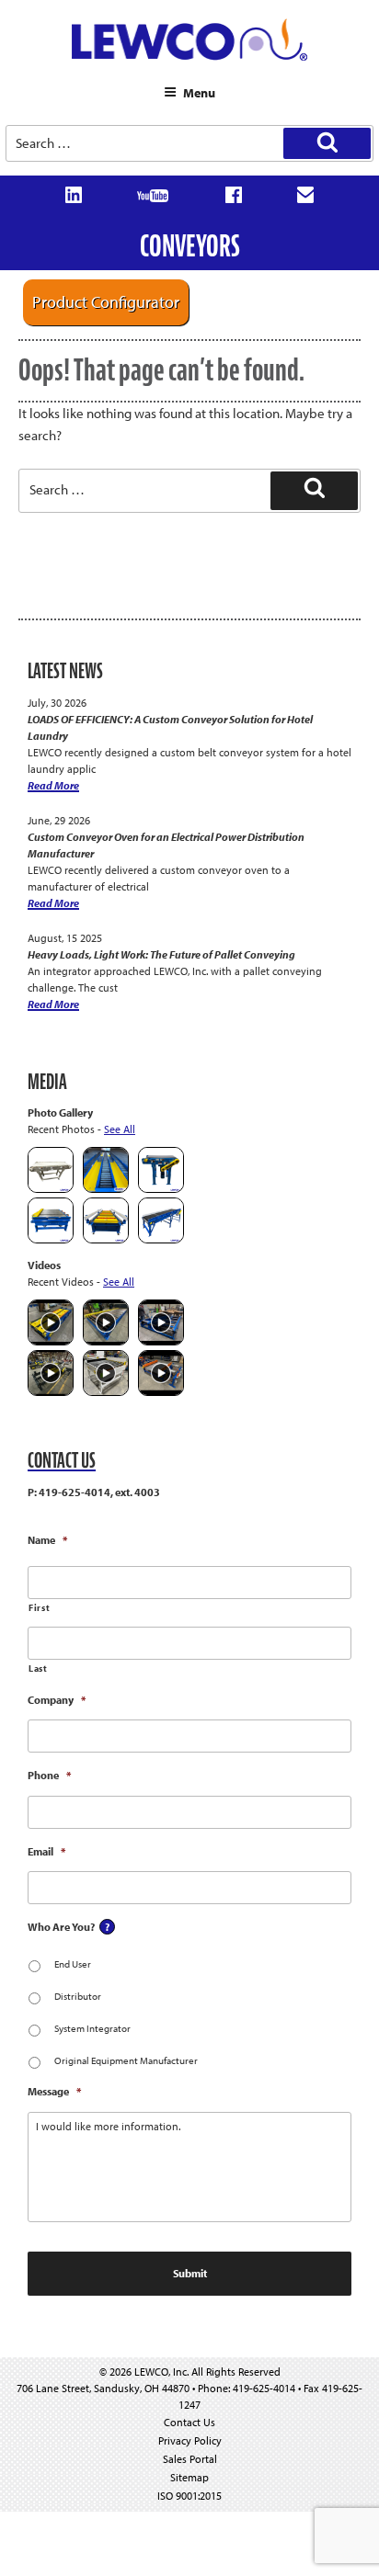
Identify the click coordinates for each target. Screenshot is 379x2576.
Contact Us (189, 2422)
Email (46, 1851)
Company (57, 1700)
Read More (53, 785)
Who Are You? (61, 1927)
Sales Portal (190, 2459)
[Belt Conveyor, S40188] (161, 1239)
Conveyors (190, 246)
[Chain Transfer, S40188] (51, 1239)
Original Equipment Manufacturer (126, 2060)
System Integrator (92, 2028)
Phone (49, 1775)
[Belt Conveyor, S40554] (161, 1189)
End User (73, 1964)
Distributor (78, 1996)
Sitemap (189, 2477)
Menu (199, 93)
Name (47, 1540)
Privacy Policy (190, 2440)
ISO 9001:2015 (189, 2496)
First (39, 1608)
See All (120, 1129)
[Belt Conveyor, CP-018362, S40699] (51, 1189)
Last (38, 1668)
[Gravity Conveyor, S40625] (106, 1189)
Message (54, 2091)
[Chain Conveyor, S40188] (106, 1239)
